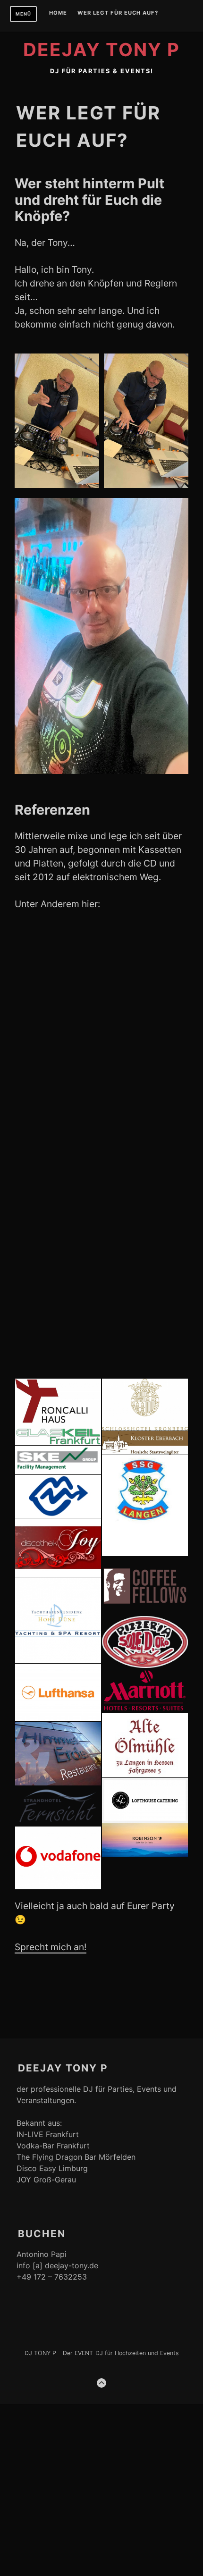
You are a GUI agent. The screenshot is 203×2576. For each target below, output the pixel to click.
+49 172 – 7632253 (52, 2277)
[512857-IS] (145, 1281)
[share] (145, 1800)
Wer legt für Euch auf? (118, 13)
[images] (58, 1460)
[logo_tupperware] (58, 957)
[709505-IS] (58, 1346)
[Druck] (145, 1405)
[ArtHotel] (145, 1346)
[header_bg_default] (58, 1436)
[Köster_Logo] (145, 1216)
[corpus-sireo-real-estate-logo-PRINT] (145, 1151)
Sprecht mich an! (51, 1947)
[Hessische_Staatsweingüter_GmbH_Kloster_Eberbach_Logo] (145, 1443)
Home (58, 13)
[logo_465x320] (145, 1586)
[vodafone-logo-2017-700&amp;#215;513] (58, 1858)
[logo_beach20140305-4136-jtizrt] (58, 1086)
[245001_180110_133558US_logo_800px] (58, 1281)
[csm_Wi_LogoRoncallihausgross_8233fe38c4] (58, 1403)
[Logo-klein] (145, 1642)
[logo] (58, 1548)
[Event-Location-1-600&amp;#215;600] (145, 1086)
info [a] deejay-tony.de (57, 2265)
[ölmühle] (145, 1745)
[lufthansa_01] (58, 1692)
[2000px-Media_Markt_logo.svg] (145, 1021)
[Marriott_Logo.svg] (145, 1691)
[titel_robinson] (145, 1840)
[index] (145, 1506)
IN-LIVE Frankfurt (48, 2134)
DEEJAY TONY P (101, 50)
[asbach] (58, 1216)
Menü (23, 14)
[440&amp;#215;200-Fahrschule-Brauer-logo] (58, 1151)
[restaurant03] (58, 1754)
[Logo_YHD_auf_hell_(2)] (58, 1620)
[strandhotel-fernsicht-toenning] (58, 1806)
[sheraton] (58, 1021)
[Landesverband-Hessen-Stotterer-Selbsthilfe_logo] (58, 1496)
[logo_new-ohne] (145, 957)
